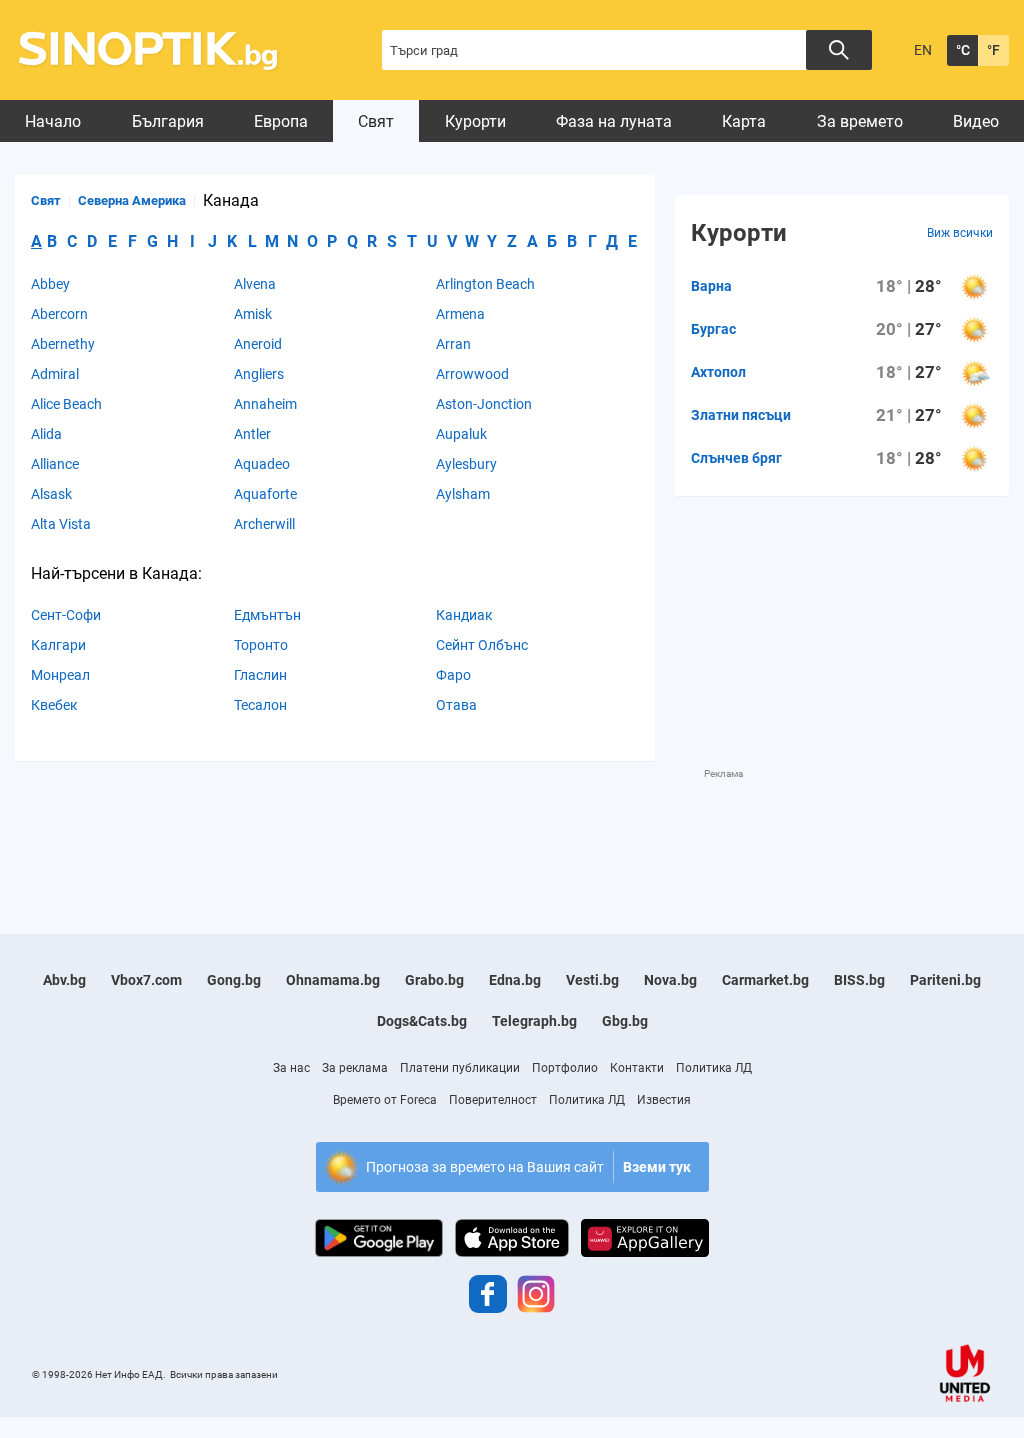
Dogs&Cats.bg (422, 1021)
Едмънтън (267, 615)
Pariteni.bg (945, 980)
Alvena (255, 284)
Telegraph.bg (534, 1021)
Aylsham (463, 494)
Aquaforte (265, 494)
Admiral (55, 374)
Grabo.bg (434, 980)
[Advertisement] (379, 826)
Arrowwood (472, 374)
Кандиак (464, 615)
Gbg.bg (625, 1021)
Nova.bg (670, 980)
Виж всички (960, 233)
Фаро (453, 675)
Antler (252, 434)
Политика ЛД (714, 1068)
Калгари (58, 645)
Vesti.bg (592, 980)
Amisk (253, 314)
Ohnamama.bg (333, 980)
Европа (281, 121)
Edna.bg (515, 980)
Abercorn (59, 314)
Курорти (475, 121)
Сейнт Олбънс (482, 645)
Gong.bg (234, 980)
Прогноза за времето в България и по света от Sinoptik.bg (159, 50)
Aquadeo (262, 464)
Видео (976, 121)
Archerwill (264, 524)
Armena (460, 314)
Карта (744, 121)
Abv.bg (64, 980)
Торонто (261, 645)
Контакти (637, 1068)
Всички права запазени (224, 1374)
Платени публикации (460, 1068)
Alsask (51, 494)
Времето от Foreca (385, 1100)
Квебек (54, 705)
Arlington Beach (485, 284)
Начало (53, 121)
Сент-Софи (66, 615)
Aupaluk (461, 434)
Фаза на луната (614, 121)
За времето (860, 121)
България (168, 121)
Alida (46, 434)
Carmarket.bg (765, 980)
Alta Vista (61, 524)
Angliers (259, 374)
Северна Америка (132, 200)
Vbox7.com (146, 980)
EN (923, 50)
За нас (291, 1068)
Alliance (55, 464)
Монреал (60, 675)
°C (963, 50)
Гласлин (260, 675)
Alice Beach (66, 404)
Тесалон (260, 705)
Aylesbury (466, 464)
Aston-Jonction (484, 404)
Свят (376, 121)
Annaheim (265, 404)
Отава (456, 705)
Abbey (50, 284)
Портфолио (565, 1068)
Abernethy (63, 344)
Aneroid (258, 344)
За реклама (355, 1068)
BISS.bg (859, 980)
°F (993, 50)
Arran (453, 344)
